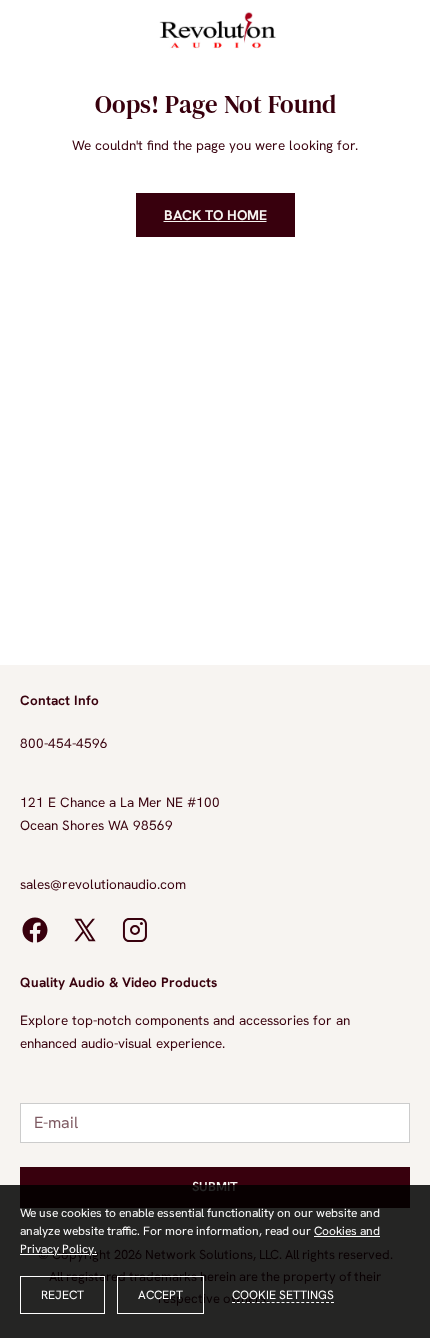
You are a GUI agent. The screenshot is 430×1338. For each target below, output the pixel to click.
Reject (62, 1295)
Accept (160, 1295)
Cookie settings (283, 1295)
